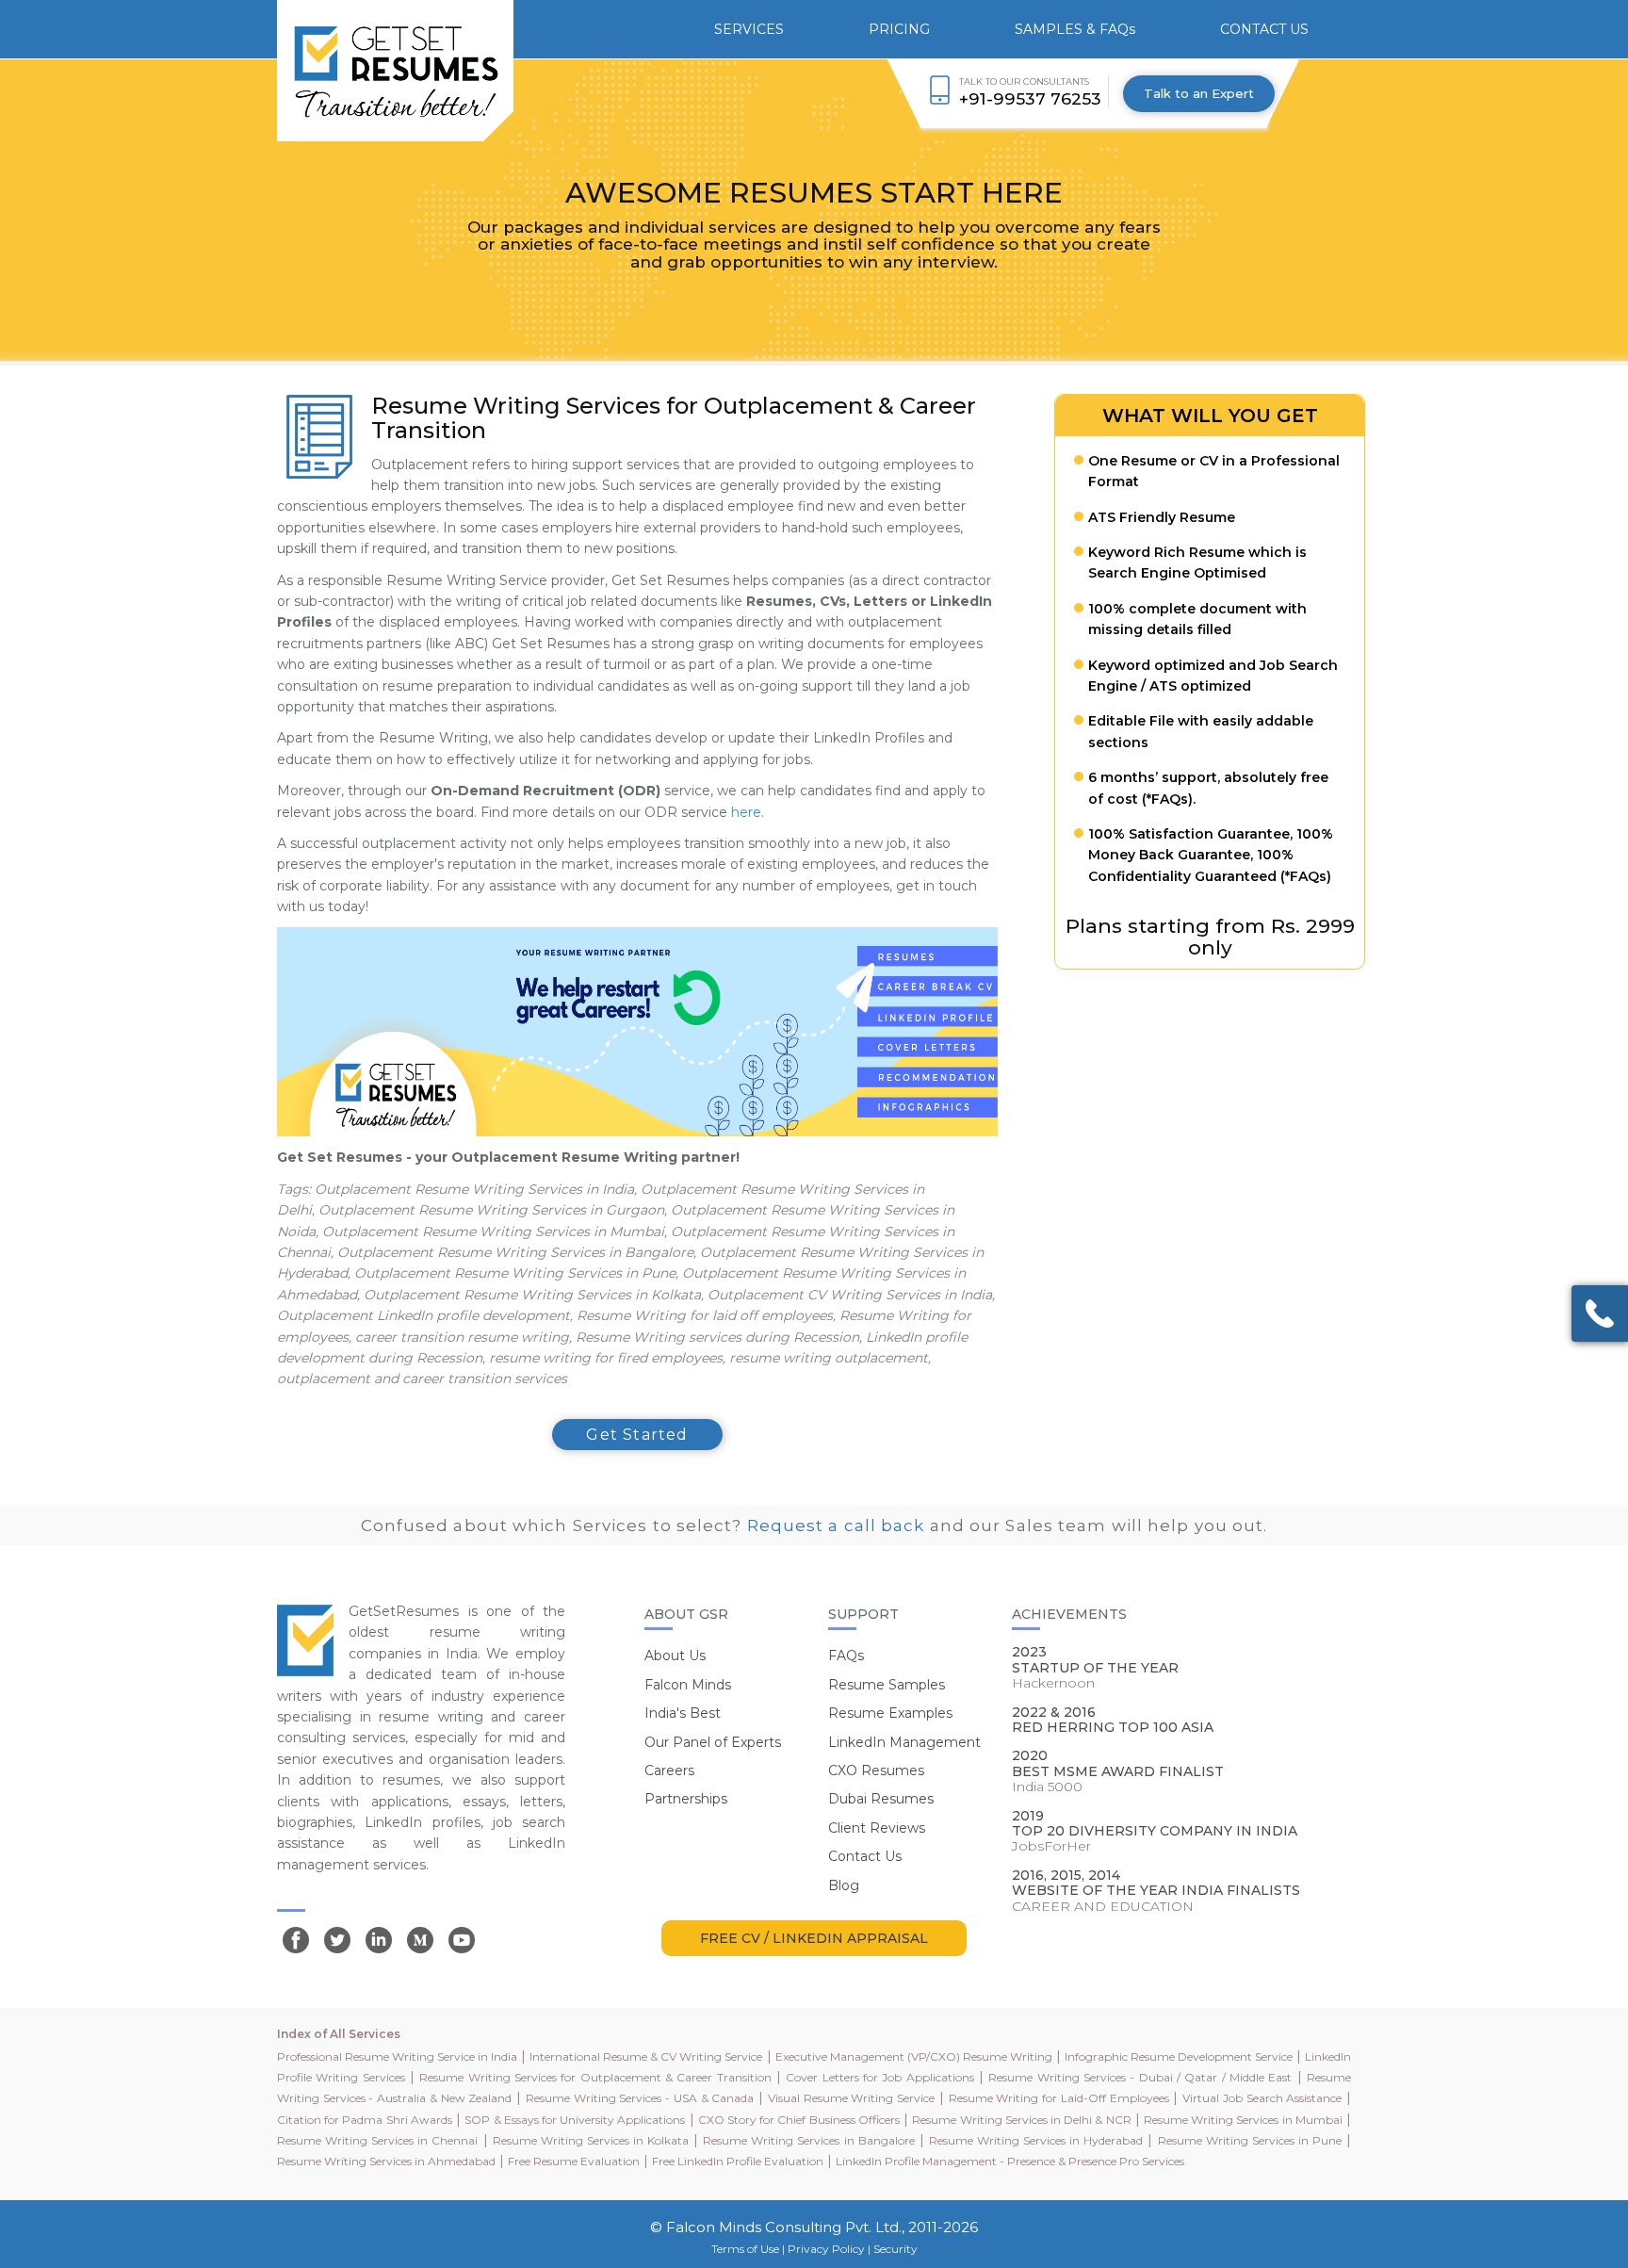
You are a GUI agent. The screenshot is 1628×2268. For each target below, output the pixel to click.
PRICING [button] (899, 29)
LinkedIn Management (904, 1742)
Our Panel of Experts (713, 1742)
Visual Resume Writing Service (851, 2098)
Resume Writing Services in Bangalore (808, 2140)
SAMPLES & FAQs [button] (1075, 29)
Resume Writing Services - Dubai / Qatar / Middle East (1140, 2077)
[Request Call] (1600, 1313)
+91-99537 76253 (1030, 98)
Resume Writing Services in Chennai (377, 2140)
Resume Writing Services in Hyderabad (1036, 2140)
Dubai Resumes (881, 1799)
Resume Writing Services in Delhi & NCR (1021, 2120)
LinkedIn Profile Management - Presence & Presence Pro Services (1010, 2161)
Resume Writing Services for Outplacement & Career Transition (595, 2077)
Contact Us (865, 1856)
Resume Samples (887, 1685)
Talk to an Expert (1199, 93)
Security (895, 2249)
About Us (675, 1656)
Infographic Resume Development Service (1179, 2056)
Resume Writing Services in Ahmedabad (386, 2161)
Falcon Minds (688, 1685)
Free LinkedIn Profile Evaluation (738, 2161)
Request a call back (836, 1526)
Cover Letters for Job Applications (879, 2077)
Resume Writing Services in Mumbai (1243, 2120)
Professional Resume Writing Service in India (397, 2056)
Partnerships (686, 1799)
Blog (844, 1885)
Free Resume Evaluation (574, 2161)
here (746, 812)
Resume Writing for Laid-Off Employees (1059, 2098)
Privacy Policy (826, 2249)
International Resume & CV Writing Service (646, 2056)
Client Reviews (877, 1828)
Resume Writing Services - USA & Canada (640, 2098)
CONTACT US (1264, 29)
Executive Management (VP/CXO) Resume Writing (914, 2056)
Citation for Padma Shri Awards (365, 2120)
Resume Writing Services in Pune (1250, 2140)
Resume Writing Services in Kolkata (591, 2140)
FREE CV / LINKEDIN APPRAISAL (814, 1938)
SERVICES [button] (749, 29)
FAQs (846, 1656)
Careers (669, 1770)
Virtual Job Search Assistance (1262, 2098)
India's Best (683, 1713)
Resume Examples (890, 1713)
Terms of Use (745, 2249)
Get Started (637, 1435)
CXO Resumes (876, 1770)
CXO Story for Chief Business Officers (799, 2120)
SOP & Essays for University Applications (575, 2120)
